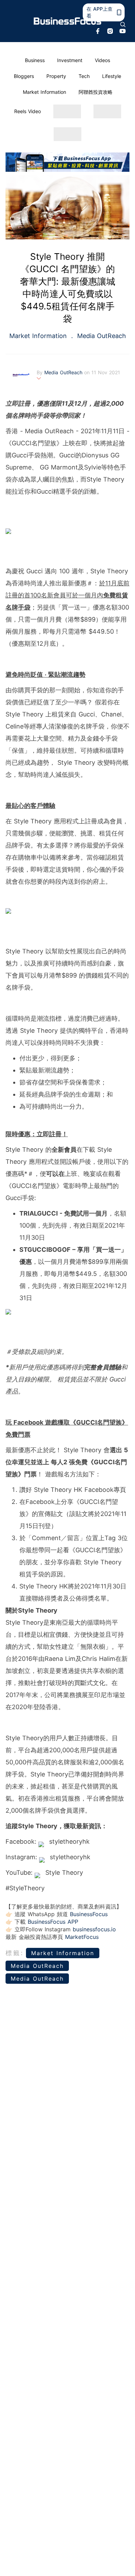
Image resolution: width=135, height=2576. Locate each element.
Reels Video (28, 111)
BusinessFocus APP (53, 1922)
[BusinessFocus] (68, 21)
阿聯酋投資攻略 (96, 92)
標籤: (15, 1953)
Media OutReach (101, 336)
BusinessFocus (89, 1914)
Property (56, 76)
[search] (123, 24)
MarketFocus (82, 1937)
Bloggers (24, 76)
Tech (84, 76)
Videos (102, 60)
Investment (70, 60)
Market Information (44, 92)
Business (35, 60)
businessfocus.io (94, 1929)
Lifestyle (112, 76)
